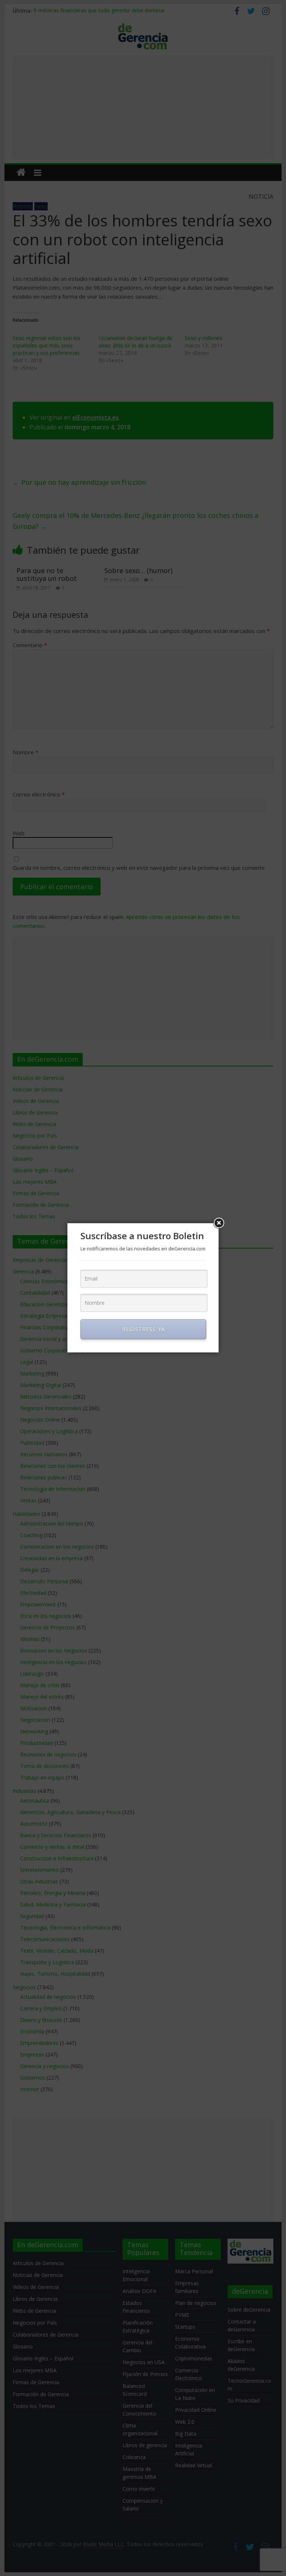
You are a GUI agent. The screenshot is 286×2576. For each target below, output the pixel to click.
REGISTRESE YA (144, 1329)
